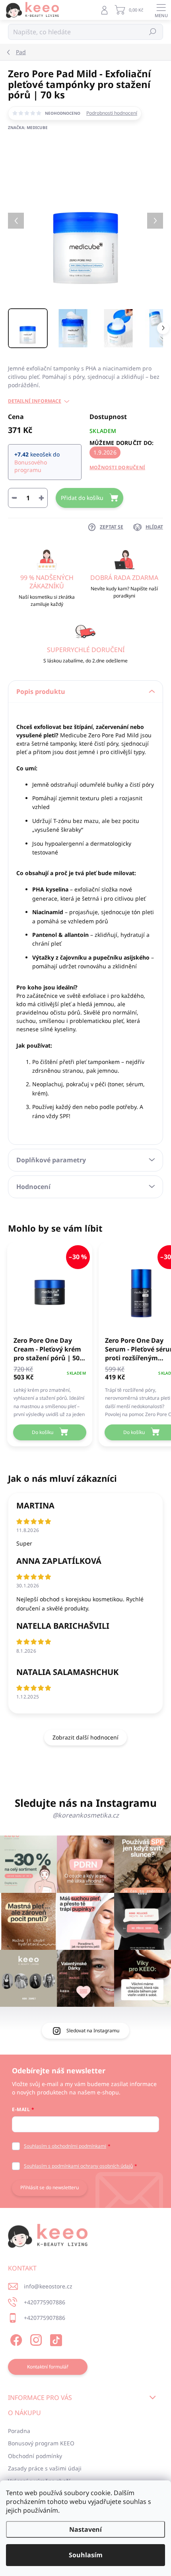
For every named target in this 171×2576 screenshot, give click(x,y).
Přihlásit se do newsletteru (50, 2187)
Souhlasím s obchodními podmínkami (65, 2146)
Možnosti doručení (117, 467)
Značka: (28, 127)
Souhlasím (86, 2555)
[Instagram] (35, 2339)
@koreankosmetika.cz (86, 1815)
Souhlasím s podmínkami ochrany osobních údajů (78, 2166)
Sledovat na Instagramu (93, 2030)
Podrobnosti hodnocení (112, 113)
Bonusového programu (31, 466)
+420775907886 (45, 2302)
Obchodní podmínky (35, 2456)
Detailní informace (35, 401)
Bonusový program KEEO (41, 2443)
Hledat (153, 32)
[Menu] (161, 10)
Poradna (19, 2431)
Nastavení (85, 2529)
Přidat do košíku (82, 498)
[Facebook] (15, 2339)
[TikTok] (55, 2339)
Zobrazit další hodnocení (85, 1737)
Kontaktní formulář (48, 2367)
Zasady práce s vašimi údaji (45, 2468)
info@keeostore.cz (48, 2286)
